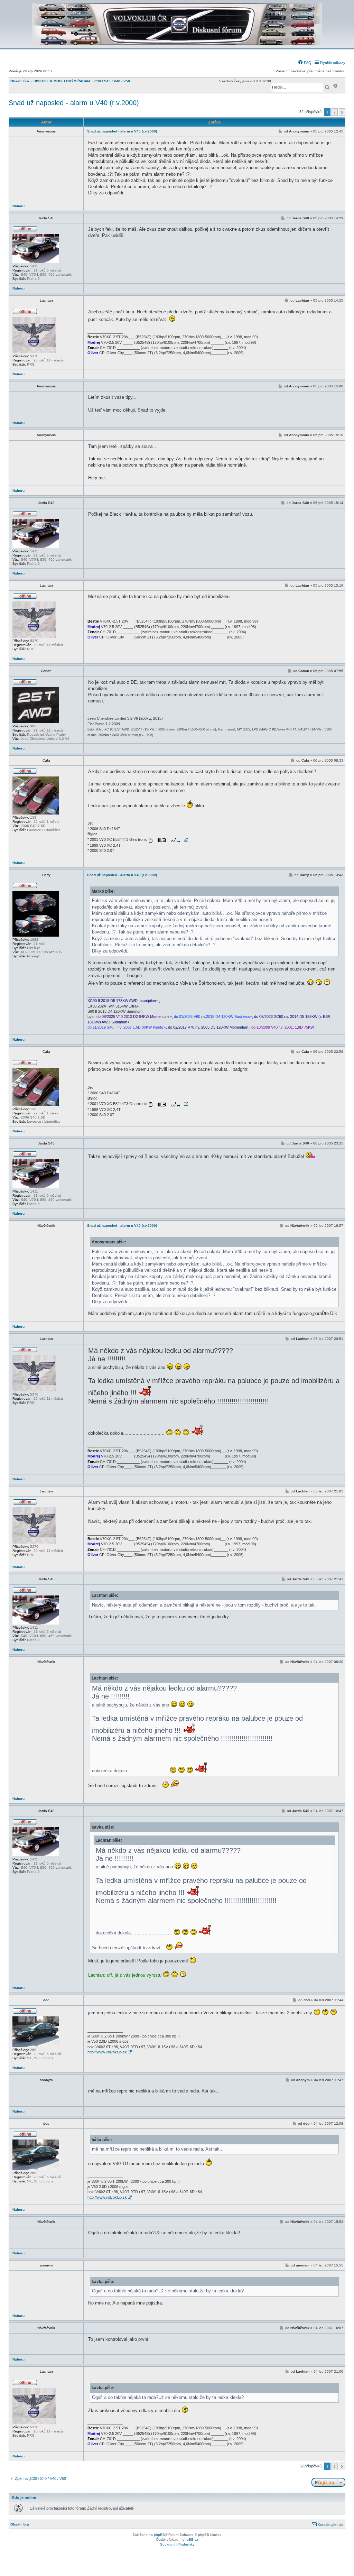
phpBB (159, 2535)
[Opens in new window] (168, 840)
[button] (342, 112)
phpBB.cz (190, 2540)
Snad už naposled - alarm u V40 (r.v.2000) (74, 103)
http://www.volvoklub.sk (107, 2052)
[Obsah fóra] (177, 44)
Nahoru (18, 206)
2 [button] (335, 112)
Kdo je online (24, 2497)
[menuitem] (305, 63)
